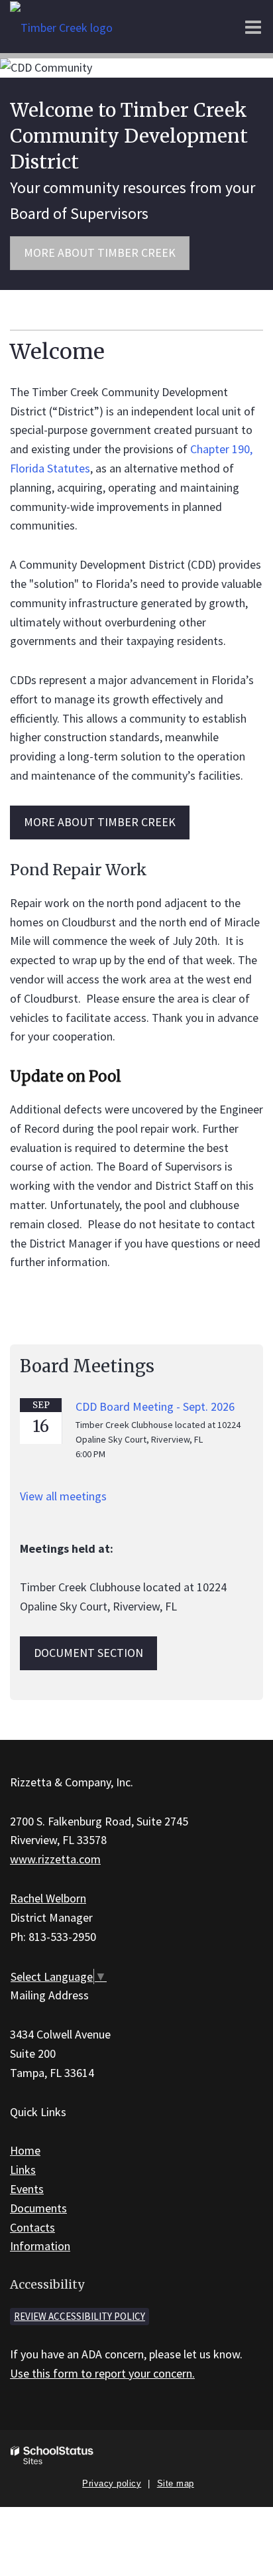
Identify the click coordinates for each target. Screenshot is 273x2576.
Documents (38, 2208)
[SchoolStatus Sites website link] (52, 2456)
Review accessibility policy (80, 2316)
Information (40, 2246)
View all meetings (63, 1496)
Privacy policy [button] (112, 2483)
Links (23, 2170)
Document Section (88, 1653)
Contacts (32, 2227)
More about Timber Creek (100, 252)
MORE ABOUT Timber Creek (100, 822)
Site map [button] (176, 2483)
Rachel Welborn (48, 1898)
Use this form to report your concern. (102, 2373)
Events (27, 2189)
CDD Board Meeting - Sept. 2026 (155, 1406)
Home (25, 2150)
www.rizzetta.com (55, 1859)
